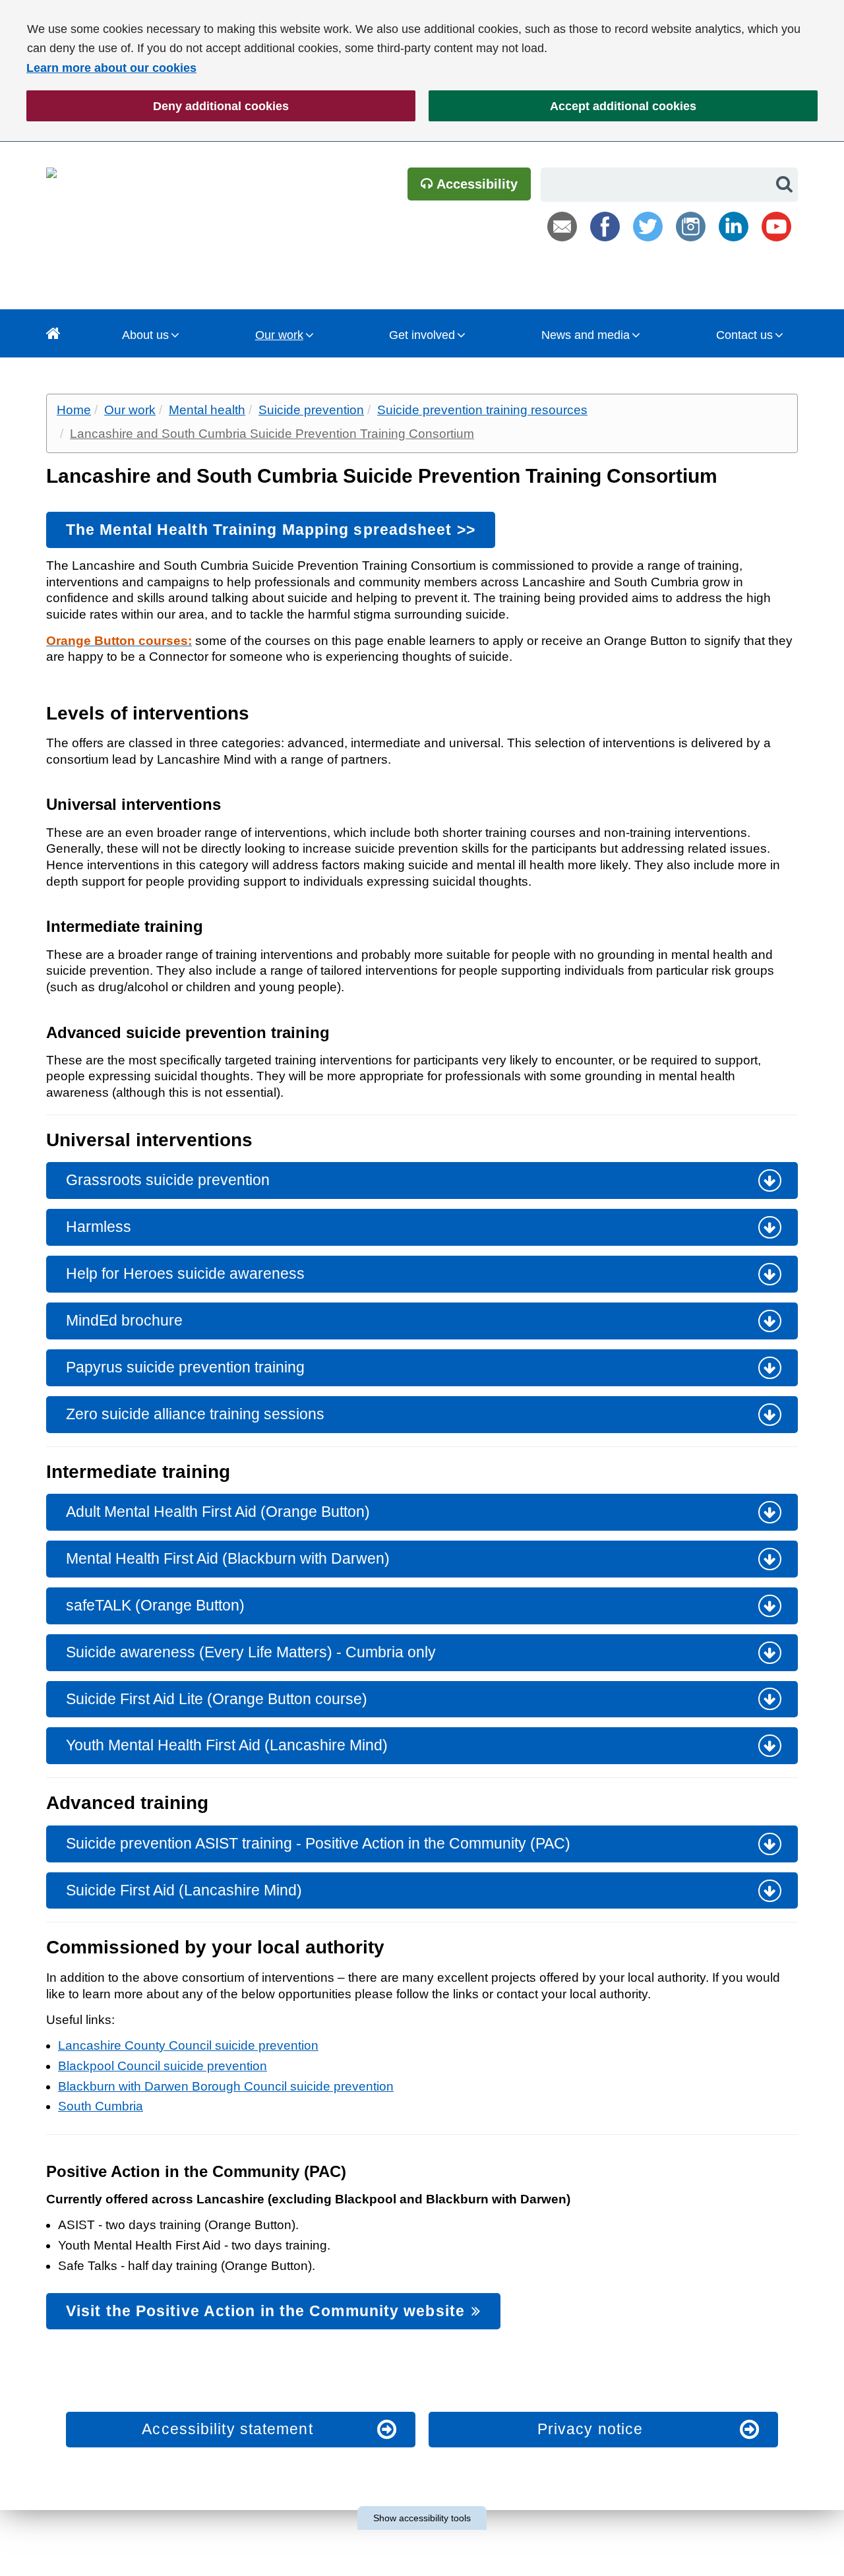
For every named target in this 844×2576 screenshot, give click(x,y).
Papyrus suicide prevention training (185, 1367)
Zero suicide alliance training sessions (195, 1414)
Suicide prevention (311, 410)
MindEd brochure (124, 1320)
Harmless (99, 1227)
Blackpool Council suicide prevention (163, 2066)
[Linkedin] (734, 227)
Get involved (422, 335)
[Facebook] (605, 227)
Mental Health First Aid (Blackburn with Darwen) (228, 1558)
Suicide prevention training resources (482, 410)
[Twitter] (648, 227)
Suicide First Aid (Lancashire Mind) (184, 1890)
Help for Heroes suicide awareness (185, 1273)
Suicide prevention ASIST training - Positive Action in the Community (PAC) (318, 1843)
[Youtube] (776, 227)
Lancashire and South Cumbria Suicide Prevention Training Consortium (272, 434)
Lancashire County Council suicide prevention (188, 2045)
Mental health (207, 410)
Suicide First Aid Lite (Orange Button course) (217, 1699)
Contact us (744, 335)
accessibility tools (422, 2518)
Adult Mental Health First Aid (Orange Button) (218, 1512)
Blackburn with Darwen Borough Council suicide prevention (226, 2086)
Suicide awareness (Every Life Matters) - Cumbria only (251, 1652)
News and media (586, 335)
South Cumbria (101, 2106)
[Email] (562, 227)
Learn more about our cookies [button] (111, 68)
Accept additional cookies (562, 106)
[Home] (53, 333)
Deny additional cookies (158, 106)
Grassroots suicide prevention (168, 1180)
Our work (279, 335)
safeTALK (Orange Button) (155, 1605)
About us (145, 335)
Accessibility (475, 184)
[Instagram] (691, 227)
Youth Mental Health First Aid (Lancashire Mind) (227, 1745)
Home (74, 410)
